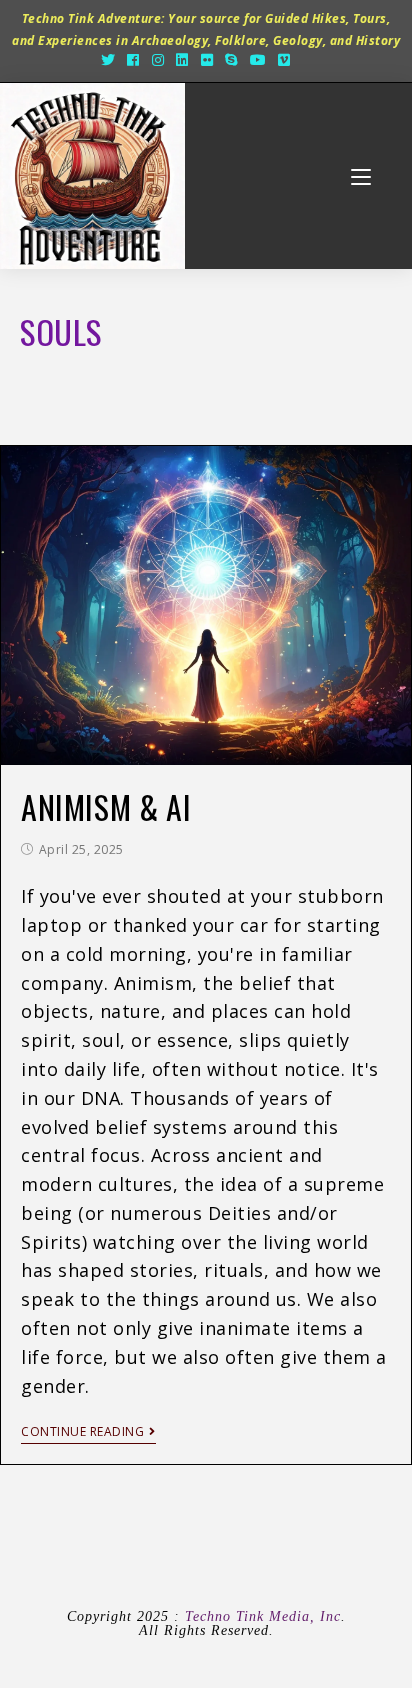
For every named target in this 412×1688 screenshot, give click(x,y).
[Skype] (231, 60)
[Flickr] (207, 60)
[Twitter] (108, 60)
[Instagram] (158, 60)
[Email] (307, 60)
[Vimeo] (284, 60)
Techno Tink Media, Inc (263, 1616)
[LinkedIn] (182, 60)
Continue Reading (82, 1432)
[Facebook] (133, 60)
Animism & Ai (106, 806)
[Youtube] (258, 60)
